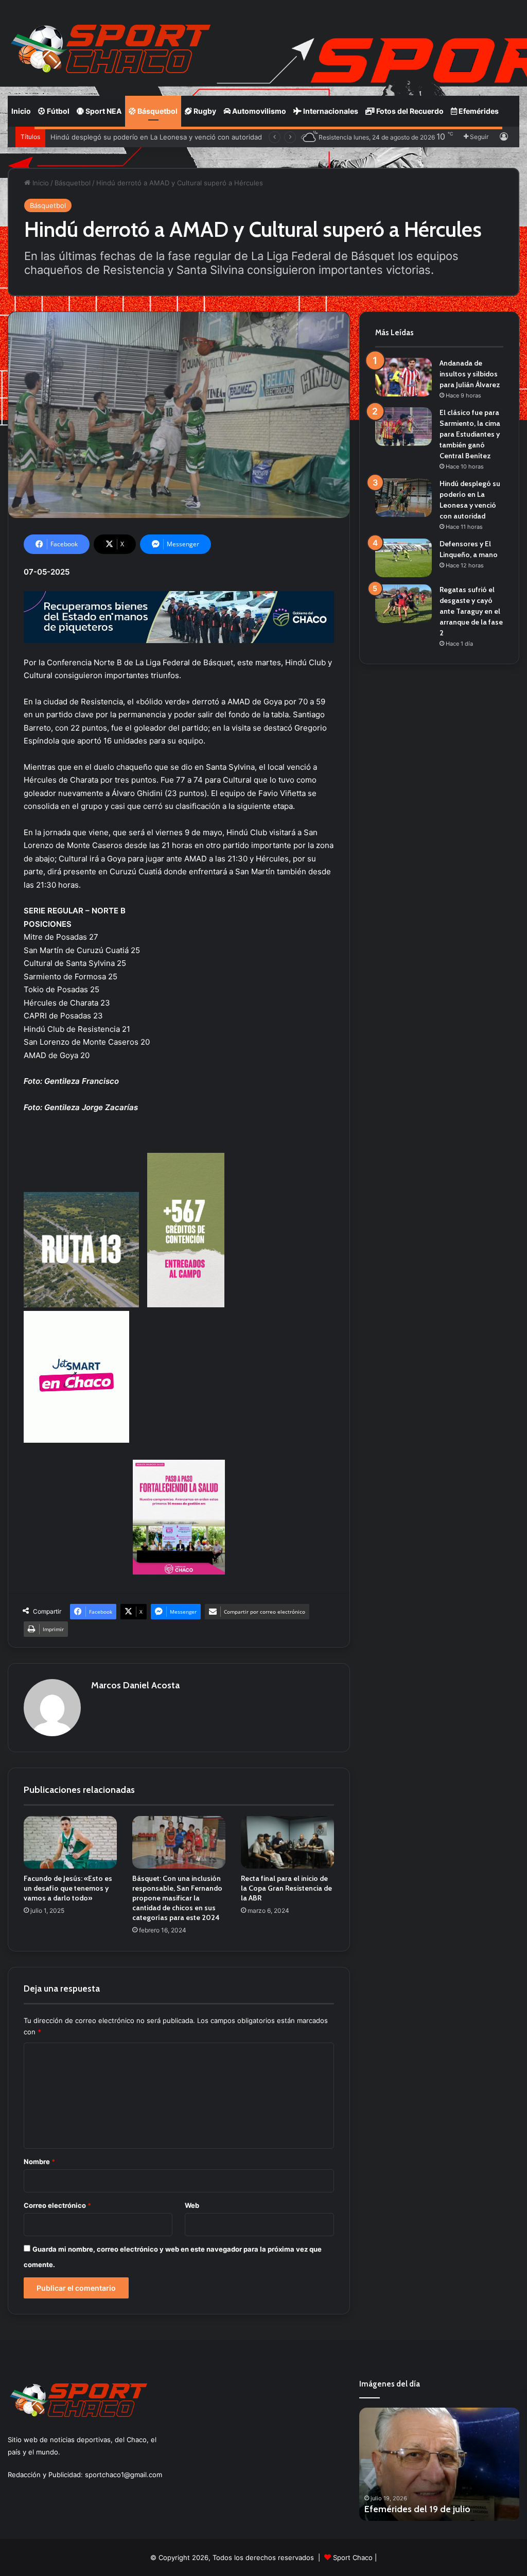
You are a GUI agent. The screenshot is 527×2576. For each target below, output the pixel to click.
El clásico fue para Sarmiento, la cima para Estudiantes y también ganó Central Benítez (470, 434)
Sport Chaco (353, 2557)
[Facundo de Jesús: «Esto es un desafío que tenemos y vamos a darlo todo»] (70, 1842)
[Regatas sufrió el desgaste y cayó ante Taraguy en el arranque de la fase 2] (403, 604)
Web (192, 2205)
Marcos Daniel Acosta (135, 1685)
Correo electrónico (57, 2205)
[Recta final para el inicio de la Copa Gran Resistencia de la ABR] (287, 1842)
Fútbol (57, 111)
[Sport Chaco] (111, 49)
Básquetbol (157, 111)
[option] (440, 2464)
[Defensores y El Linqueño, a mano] (403, 558)
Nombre (39, 2162)
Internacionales (330, 111)
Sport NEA (103, 111)
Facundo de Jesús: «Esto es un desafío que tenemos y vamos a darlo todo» (68, 1888)
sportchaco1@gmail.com (124, 2475)
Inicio (21, 111)
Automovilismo (258, 111)
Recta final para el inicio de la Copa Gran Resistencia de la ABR (286, 1888)
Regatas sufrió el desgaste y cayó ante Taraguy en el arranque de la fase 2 (471, 611)
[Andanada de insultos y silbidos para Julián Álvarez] (403, 377)
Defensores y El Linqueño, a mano (106, 137)
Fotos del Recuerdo (409, 111)
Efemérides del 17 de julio (417, 2509)
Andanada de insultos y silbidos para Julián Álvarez (470, 374)
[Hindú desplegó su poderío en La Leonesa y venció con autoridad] (403, 498)
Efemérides (478, 111)
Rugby (204, 111)
